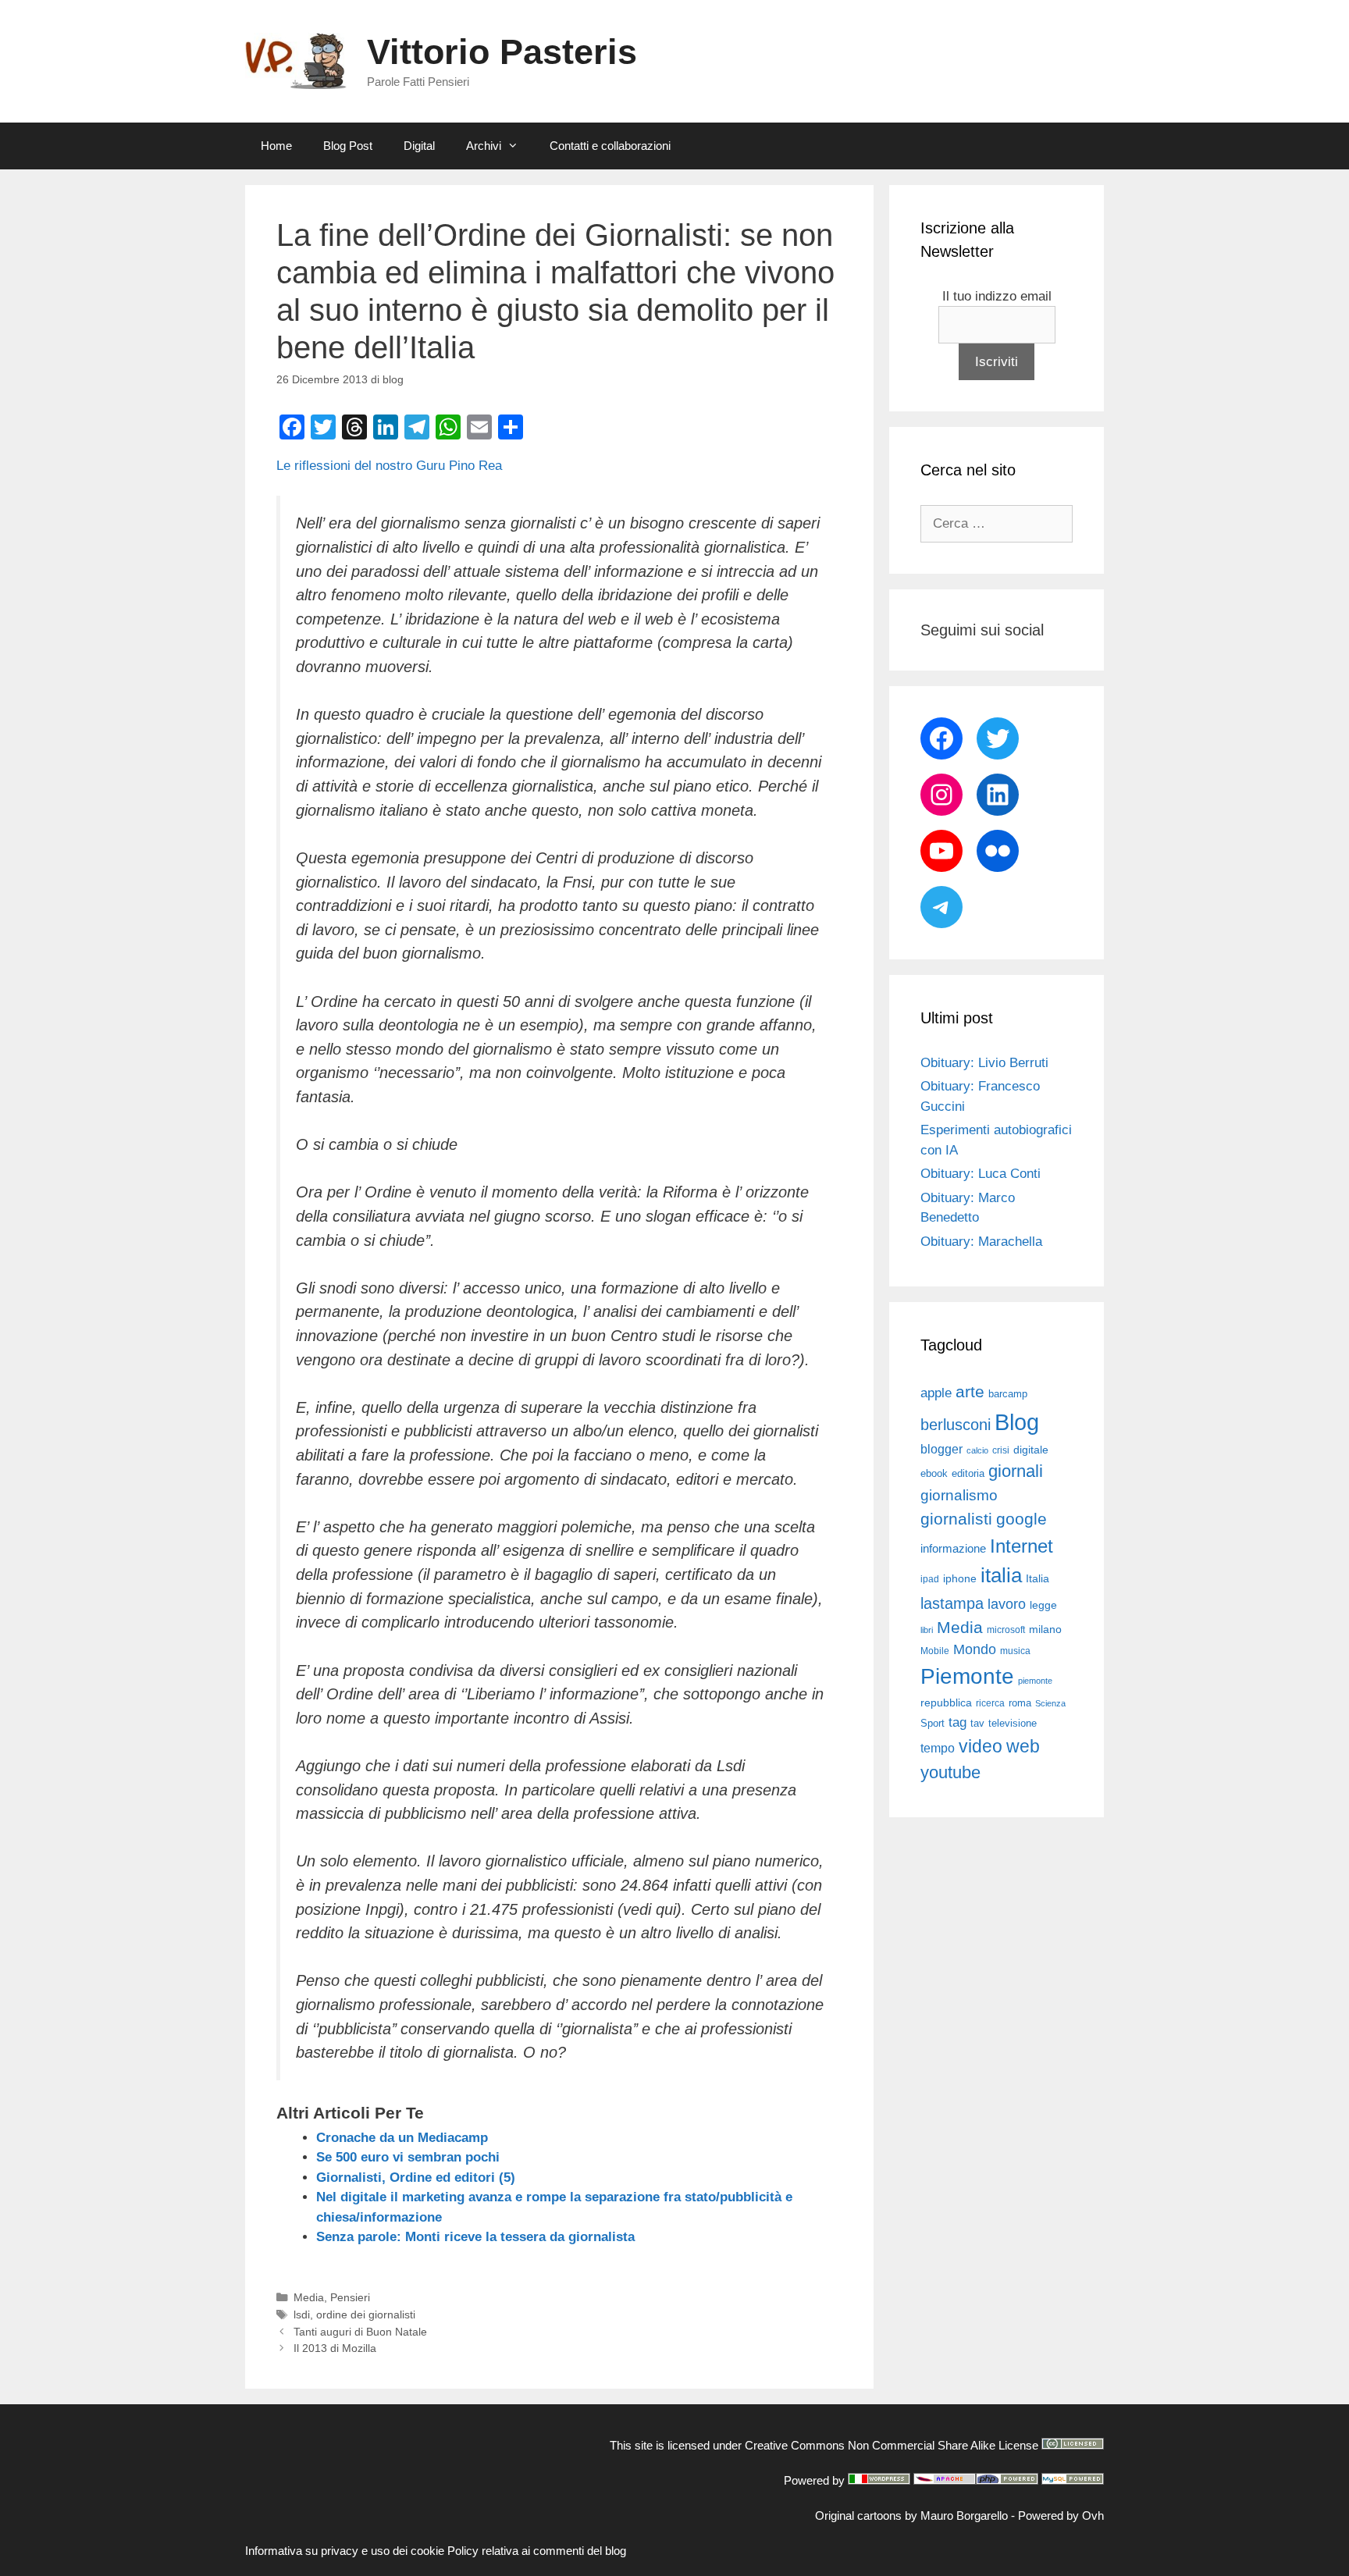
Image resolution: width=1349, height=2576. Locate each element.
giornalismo (959, 1495)
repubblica (946, 1703)
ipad (930, 1579)
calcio (977, 1450)
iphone (960, 1579)
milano (1045, 1629)
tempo (938, 1748)
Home (276, 146)
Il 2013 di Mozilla (335, 2348)
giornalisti (956, 1519)
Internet (1022, 1546)
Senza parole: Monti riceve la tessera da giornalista (475, 2237)
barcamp (1008, 1394)
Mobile (935, 1651)
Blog (1017, 1422)
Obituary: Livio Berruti (984, 1063)
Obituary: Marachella (981, 1242)
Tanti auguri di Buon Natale (360, 2332)
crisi (1001, 1450)
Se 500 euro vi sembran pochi (408, 2157)
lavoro (1007, 1604)
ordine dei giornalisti (366, 2314)
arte (970, 1392)
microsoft (1006, 1630)
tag (957, 1722)
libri (927, 1630)
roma (1020, 1703)
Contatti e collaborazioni (610, 146)
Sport (933, 1723)
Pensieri (350, 2297)
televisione (1013, 1723)
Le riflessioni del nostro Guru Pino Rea (389, 466)
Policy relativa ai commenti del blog (537, 2551)
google (1022, 1519)
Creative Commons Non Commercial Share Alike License (892, 2445)
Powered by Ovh (1061, 2516)
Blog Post (348, 146)
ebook (934, 1473)
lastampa (952, 1603)
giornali (1016, 1471)
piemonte (1035, 1681)
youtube (950, 1772)
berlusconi (956, 1425)
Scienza (1050, 1703)
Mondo (975, 1649)
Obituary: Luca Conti (981, 1174)
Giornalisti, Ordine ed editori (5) (416, 2178)
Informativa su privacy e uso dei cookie (345, 2551)
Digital (419, 146)
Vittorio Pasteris (502, 52)
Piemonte (967, 1676)
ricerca (990, 1703)
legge (1043, 1605)
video (981, 1746)
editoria (968, 1474)
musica (1015, 1651)
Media (309, 2297)
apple (936, 1393)
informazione (953, 1549)
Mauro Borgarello (964, 2516)
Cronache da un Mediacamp (402, 2138)
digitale (1031, 1450)
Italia (1038, 1579)
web (1023, 1746)
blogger (941, 1449)
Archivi (484, 146)
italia (1001, 1575)
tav (977, 1723)
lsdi (302, 2314)
